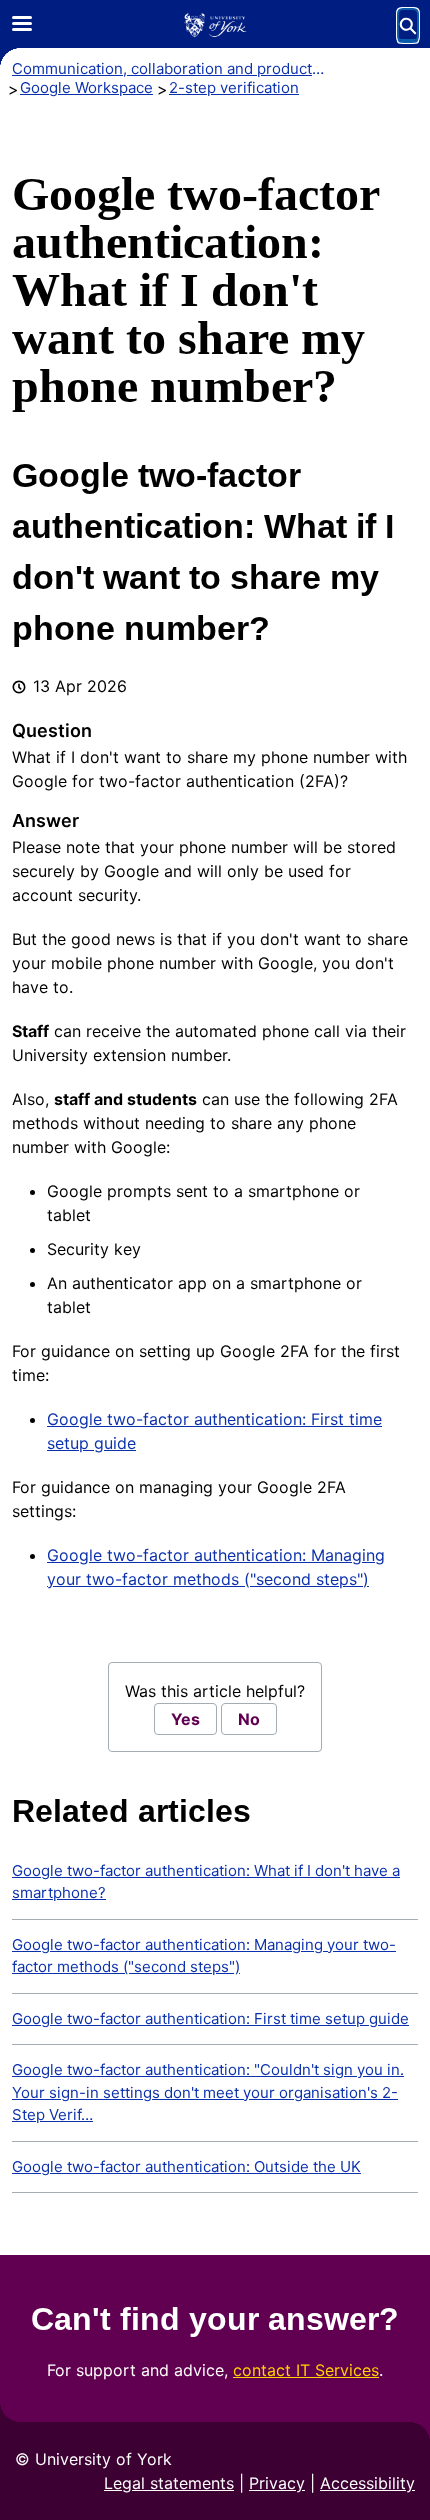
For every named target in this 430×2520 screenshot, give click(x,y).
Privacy (277, 2483)
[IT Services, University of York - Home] (215, 25)
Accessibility (367, 2483)
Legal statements (169, 2483)
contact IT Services (306, 2370)
